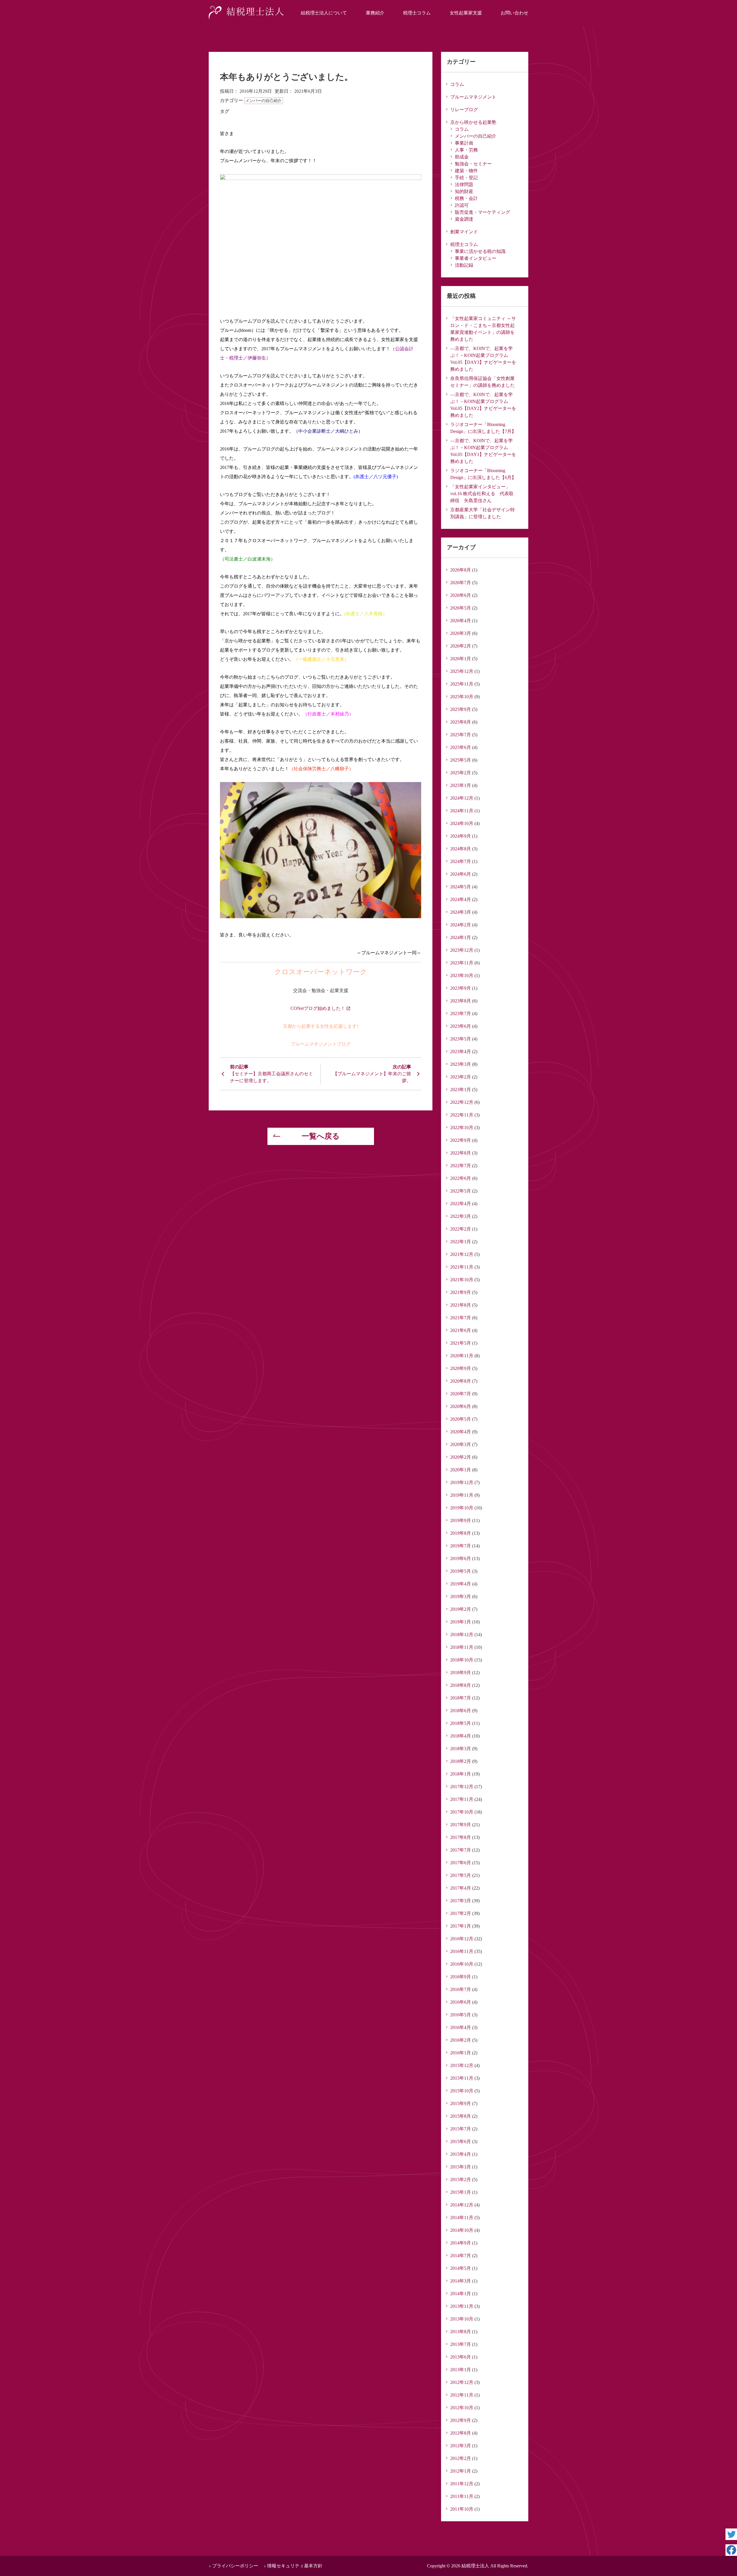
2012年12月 (462, 2382)
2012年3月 (461, 2446)
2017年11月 (462, 1799)
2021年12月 (462, 1254)
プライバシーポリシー (235, 2566)
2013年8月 (461, 2332)
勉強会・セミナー (473, 164)
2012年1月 (461, 2471)
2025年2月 (461, 773)
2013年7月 (461, 2344)
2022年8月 (461, 1153)
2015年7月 (461, 2129)
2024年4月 (461, 899)
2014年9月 (461, 2243)
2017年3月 (461, 1901)
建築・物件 (466, 171)
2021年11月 (462, 1267)
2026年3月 (461, 633)
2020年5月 (461, 1419)
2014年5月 (461, 2268)
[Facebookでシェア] (731, 2550)
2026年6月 (461, 595)
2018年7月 (461, 1698)
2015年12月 (462, 2065)
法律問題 (464, 184)
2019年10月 (462, 1508)
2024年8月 (461, 849)
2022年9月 (461, 1140)
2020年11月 (462, 1356)
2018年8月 (461, 1685)
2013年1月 (461, 2370)
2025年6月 (461, 747)
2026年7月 (461, 583)
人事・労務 (466, 150)
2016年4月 (461, 2027)
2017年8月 (461, 1837)
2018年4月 (461, 1736)
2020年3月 (461, 1444)
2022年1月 (461, 1242)
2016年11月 (462, 1951)
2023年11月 (462, 963)
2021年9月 (461, 1292)
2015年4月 (461, 2154)
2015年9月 (461, 2103)
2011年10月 (462, 2509)
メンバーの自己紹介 (263, 101)
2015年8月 (461, 2116)
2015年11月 (462, 2078)
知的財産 (464, 191)
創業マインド (464, 232)
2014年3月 (461, 2281)
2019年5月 (461, 1571)
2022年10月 (462, 1128)
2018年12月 (462, 1635)
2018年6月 (461, 1711)
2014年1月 (461, 2294)
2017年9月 (461, 1825)
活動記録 (464, 265)
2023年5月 (461, 1039)
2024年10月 (462, 823)
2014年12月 (462, 2205)
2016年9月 (461, 1977)
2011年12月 (462, 2484)
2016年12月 (462, 1939)
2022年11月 (462, 1115)
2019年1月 (461, 1622)
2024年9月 (461, 836)
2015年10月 (462, 2091)
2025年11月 (462, 684)
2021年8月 (461, 1305)
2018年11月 (462, 1647)
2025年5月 (461, 760)
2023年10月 (462, 975)
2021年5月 (461, 1343)
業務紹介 (375, 13)
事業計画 (464, 143)
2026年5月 (461, 608)
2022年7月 (461, 1166)
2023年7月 (461, 1013)
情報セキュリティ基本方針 (295, 2566)
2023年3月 (461, 1064)
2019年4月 (461, 1584)
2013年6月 (461, 2357)
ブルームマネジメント (473, 97)
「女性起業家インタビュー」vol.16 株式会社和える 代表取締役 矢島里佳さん (482, 494)
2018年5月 (461, 1723)
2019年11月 (462, 1495)
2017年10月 (462, 1812)
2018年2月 (461, 1761)
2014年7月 (461, 2256)
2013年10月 (462, 2319)
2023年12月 (462, 950)
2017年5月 (461, 1875)
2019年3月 (461, 1596)
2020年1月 (461, 1470)
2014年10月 (462, 2230)
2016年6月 (461, 2002)
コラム (457, 84)
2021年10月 (462, 1280)
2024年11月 (462, 811)
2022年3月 (461, 1216)
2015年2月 (461, 2180)
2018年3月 (461, 1749)
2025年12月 (462, 671)
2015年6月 (461, 2141)
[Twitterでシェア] (731, 2534)
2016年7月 (461, 1989)
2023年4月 (461, 1052)
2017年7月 (461, 1850)
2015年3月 (461, 2167)
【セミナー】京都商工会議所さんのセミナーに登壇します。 (271, 1077)
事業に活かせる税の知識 (480, 251)
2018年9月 (461, 1673)
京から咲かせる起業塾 (473, 122)
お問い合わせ (514, 13)
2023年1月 (461, 1090)
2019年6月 (461, 1558)
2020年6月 (461, 1406)
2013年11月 (462, 2306)
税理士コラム (417, 13)
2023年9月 (461, 988)
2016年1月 (461, 2053)
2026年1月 (461, 659)
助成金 (462, 157)
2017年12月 (462, 1787)
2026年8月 (461, 570)
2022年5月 (461, 1191)
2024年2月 (461, 925)
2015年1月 (461, 2192)
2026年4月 (461, 621)
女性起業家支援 (466, 13)
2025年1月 (461, 785)
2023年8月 (461, 1001)
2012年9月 (461, 2420)
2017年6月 (461, 1863)
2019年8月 (461, 1533)
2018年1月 (461, 1774)
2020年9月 (461, 1368)
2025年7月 (461, 735)
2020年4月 (461, 1432)
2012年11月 (462, 2395)
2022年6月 (461, 1178)
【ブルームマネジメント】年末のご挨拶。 (372, 1077)
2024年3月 (461, 912)
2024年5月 (461, 887)
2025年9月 (461, 709)
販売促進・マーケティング (483, 212)
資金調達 (464, 219)
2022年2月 (461, 1229)
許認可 (462, 205)
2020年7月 (461, 1394)
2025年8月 (461, 722)
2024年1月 (461, 937)
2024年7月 (461, 861)
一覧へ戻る (321, 1136)
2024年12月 (462, 798)
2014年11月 (462, 2218)
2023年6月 (461, 1026)
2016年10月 (462, 1964)
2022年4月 (461, 1204)
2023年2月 (461, 1077)
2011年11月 (462, 2496)
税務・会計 (466, 198)
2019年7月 (461, 1546)
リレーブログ (464, 110)
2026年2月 (461, 646)
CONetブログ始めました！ (318, 1008)
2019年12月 (462, 1482)
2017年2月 (461, 1913)
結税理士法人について (324, 13)
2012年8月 (461, 2433)
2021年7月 (461, 1318)
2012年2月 (461, 2458)
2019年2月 (461, 1609)
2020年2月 (461, 1457)
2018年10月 (462, 1660)
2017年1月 (461, 1926)
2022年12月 (462, 1102)
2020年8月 (461, 1381)
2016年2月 (461, 2040)
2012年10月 (462, 2408)
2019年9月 (461, 1520)
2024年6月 (461, 874)
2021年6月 (461, 1330)
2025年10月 (462, 697)
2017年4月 (461, 1888)
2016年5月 (461, 2015)
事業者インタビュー (476, 258)
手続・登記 (466, 178)
